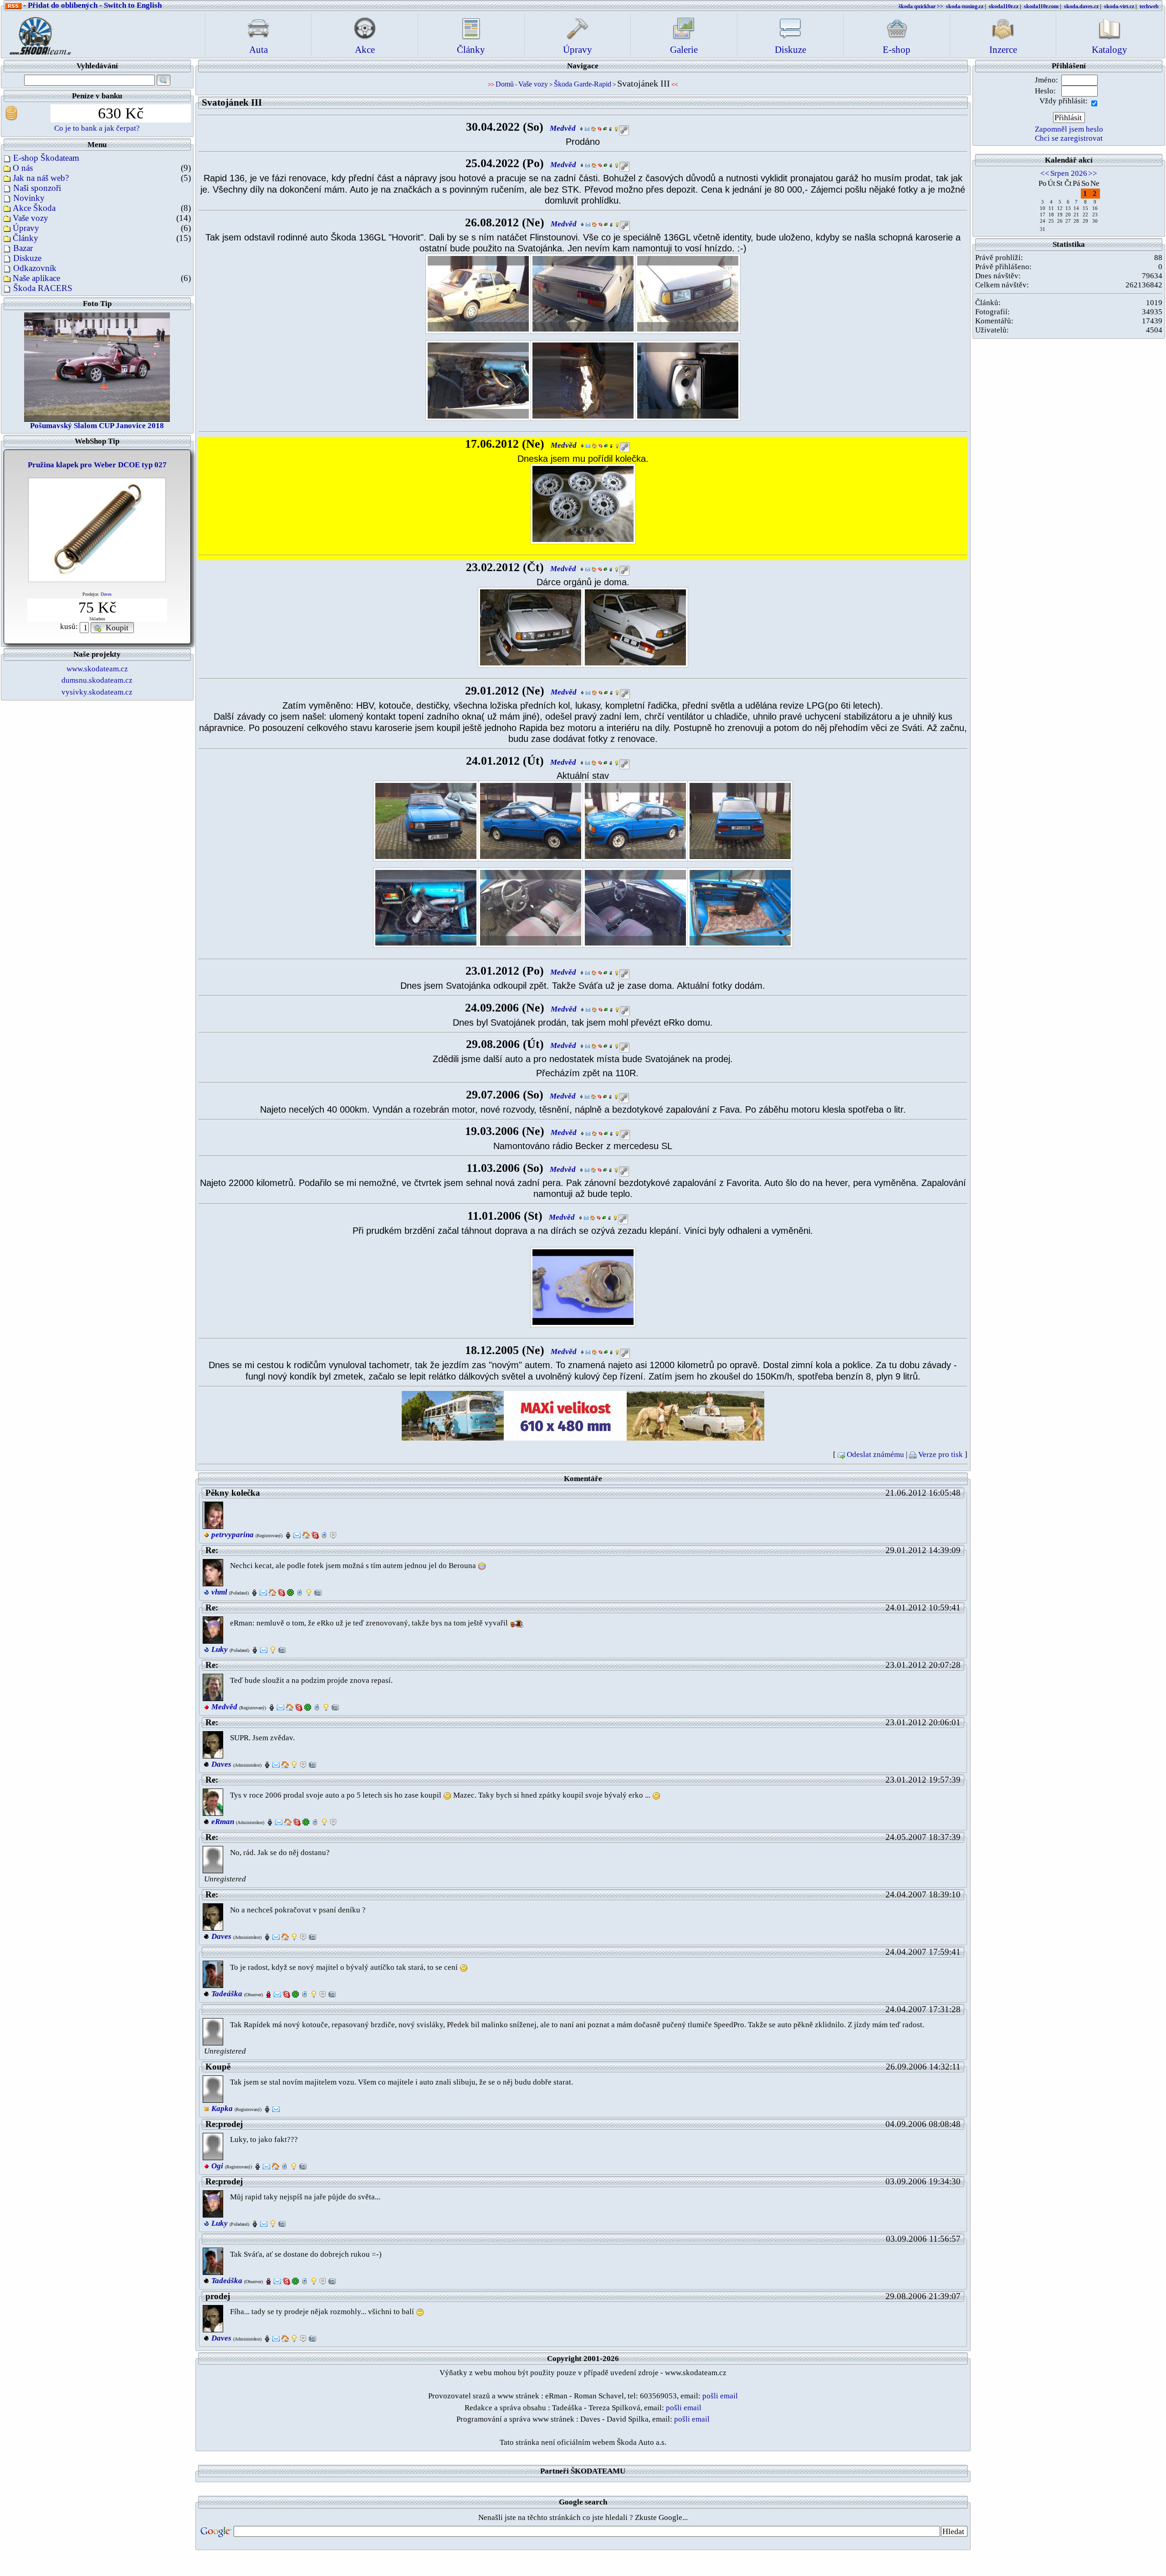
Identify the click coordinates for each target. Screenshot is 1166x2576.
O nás (23, 168)
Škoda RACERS (43, 288)
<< (1045, 173)
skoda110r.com (1041, 6)
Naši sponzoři (37, 188)
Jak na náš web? (41, 178)
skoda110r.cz (1004, 6)
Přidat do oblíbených (63, 5)
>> (1093, 173)
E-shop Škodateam (46, 158)
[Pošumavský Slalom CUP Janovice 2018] (97, 366)
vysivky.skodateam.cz (97, 692)
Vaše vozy (31, 218)
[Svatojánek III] (478, 293)
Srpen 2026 (1069, 173)
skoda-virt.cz (1119, 6)
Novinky (29, 198)
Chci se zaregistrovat (1069, 138)
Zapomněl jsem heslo (1069, 129)
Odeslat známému (875, 1454)
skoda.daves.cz (1081, 6)
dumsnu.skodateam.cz (97, 680)
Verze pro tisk (941, 1454)
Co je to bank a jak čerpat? (97, 128)
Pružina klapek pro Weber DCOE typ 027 (97, 465)
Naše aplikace (36, 278)
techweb (1149, 6)
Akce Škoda (34, 208)
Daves (106, 594)
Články (26, 238)
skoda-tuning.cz (965, 6)
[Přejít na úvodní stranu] (37, 33)
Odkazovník (35, 268)
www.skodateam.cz (97, 669)
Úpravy (26, 228)
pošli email (720, 2396)
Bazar (23, 248)
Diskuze (27, 258)
